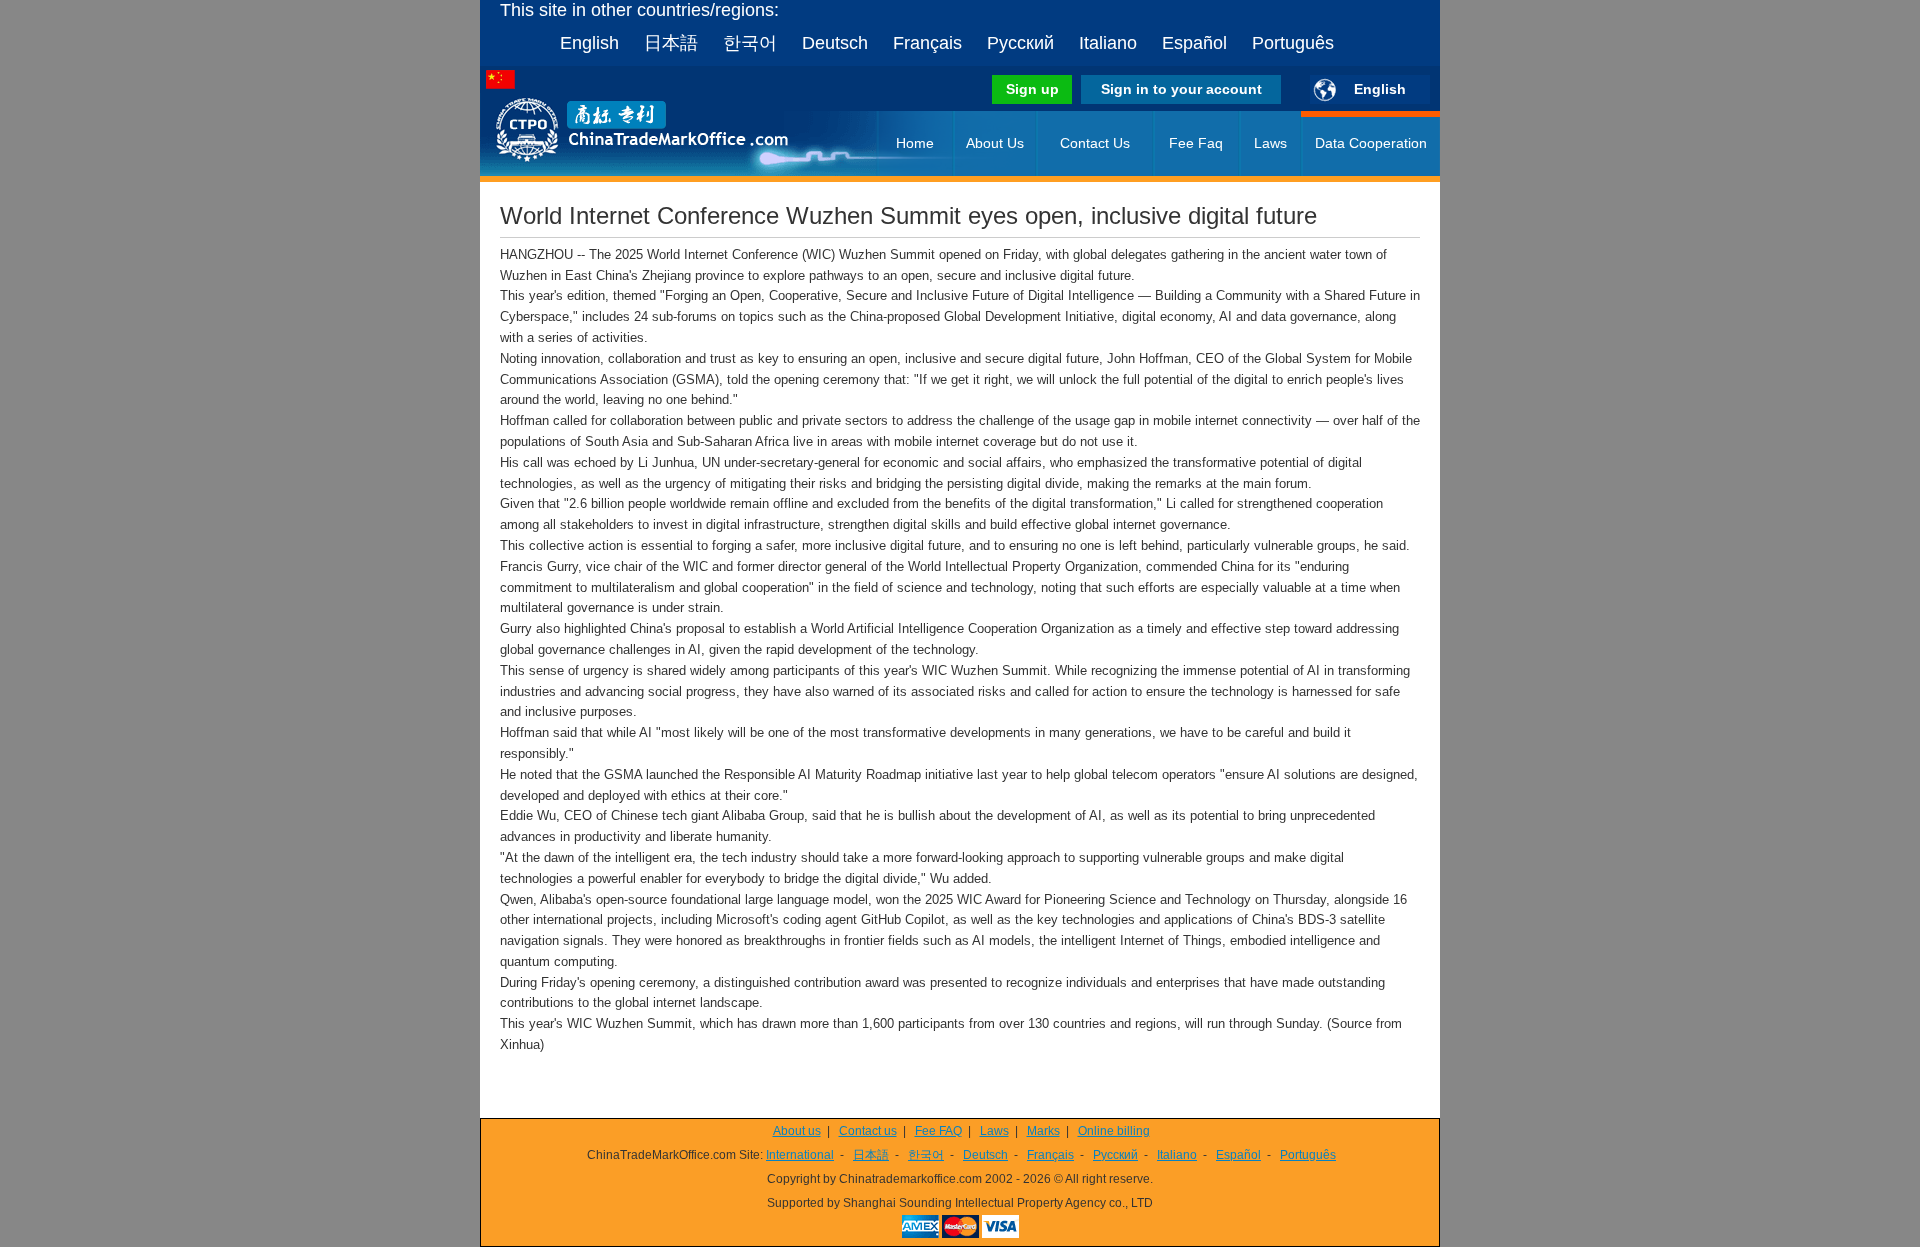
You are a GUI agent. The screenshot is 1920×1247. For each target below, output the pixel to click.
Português (1293, 43)
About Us (995, 143)
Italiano (1108, 43)
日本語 (671, 43)
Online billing (1114, 1131)
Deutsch (835, 43)
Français (927, 43)
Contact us (868, 1131)
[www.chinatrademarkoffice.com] (615, 172)
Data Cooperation (1371, 143)
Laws (1270, 143)
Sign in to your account (1181, 89)
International (800, 1155)
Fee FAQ (938, 1131)
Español (1194, 43)
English (589, 43)
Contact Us (1095, 143)
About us (797, 1131)
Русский (1020, 43)
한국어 (750, 43)
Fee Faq (1196, 143)
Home (915, 143)
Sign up (1032, 89)
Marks (1043, 1131)
